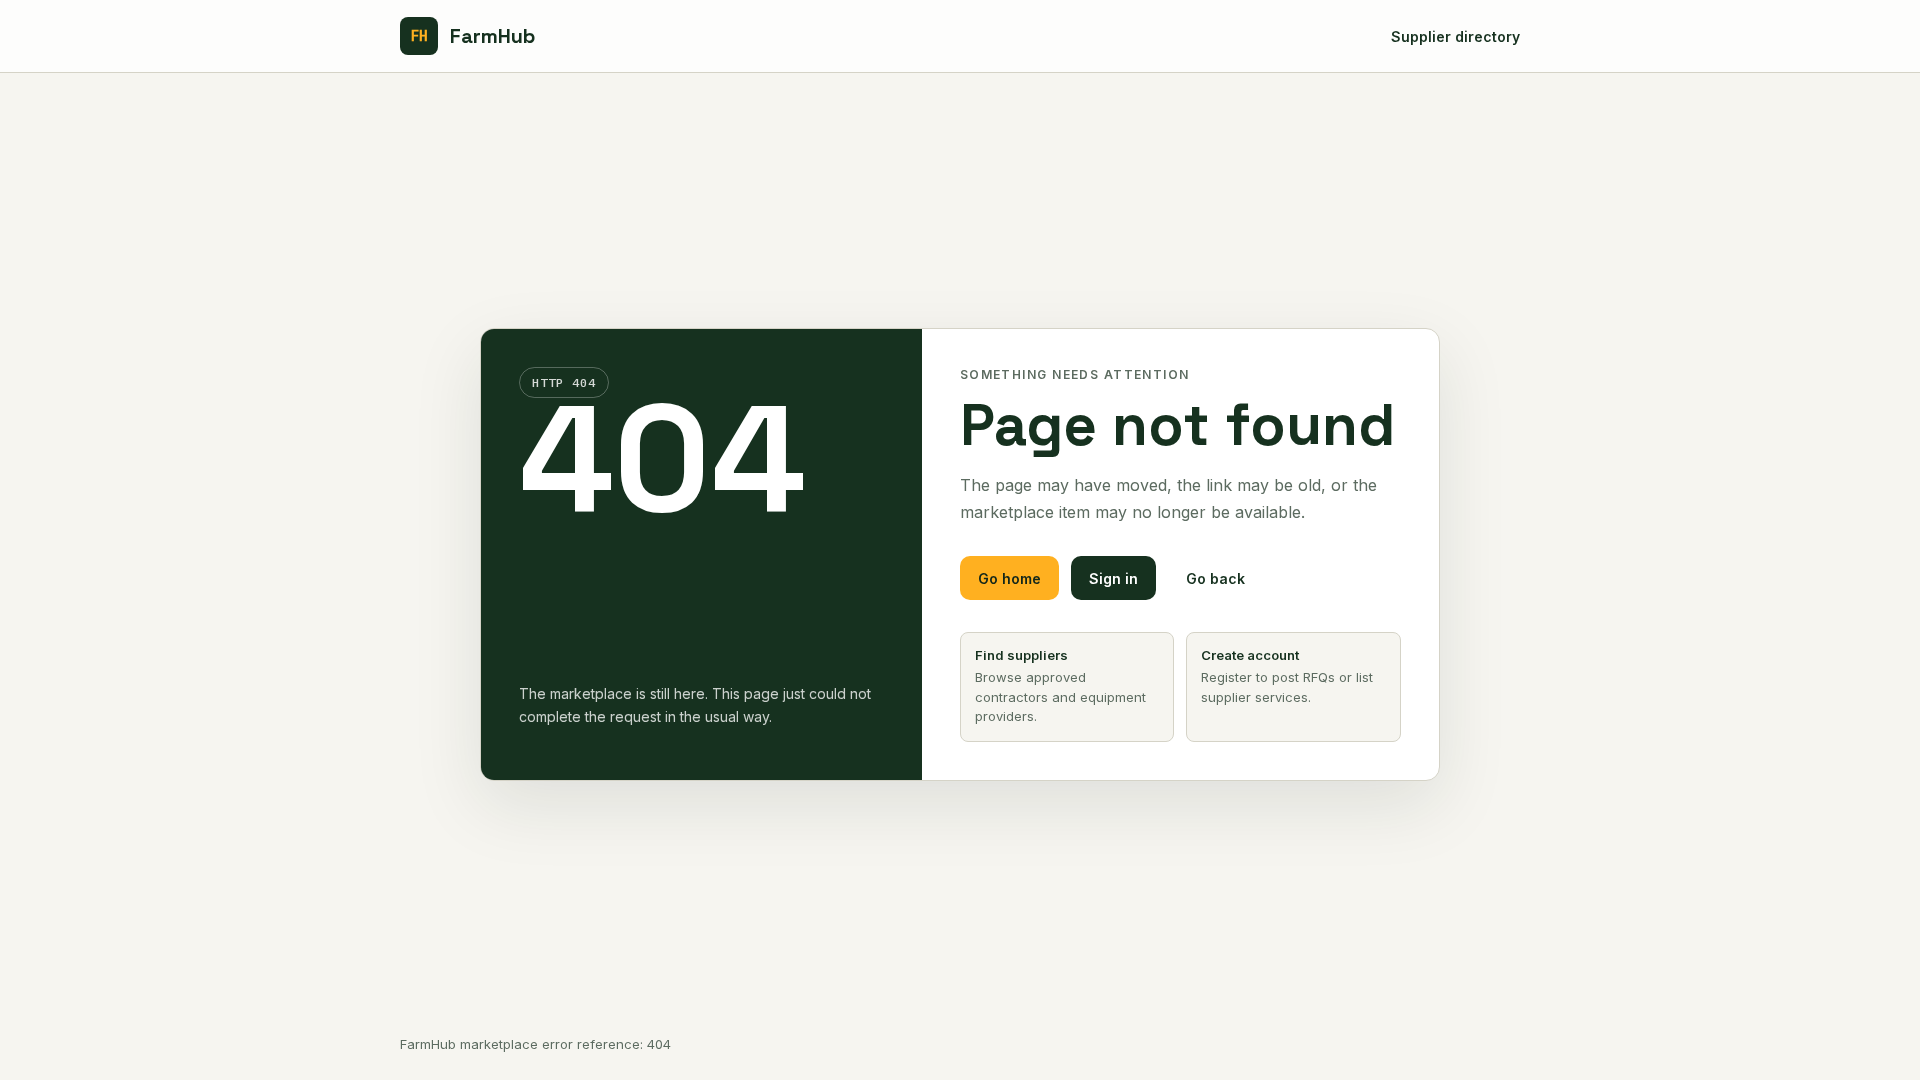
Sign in (1113, 578)
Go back (1215, 578)
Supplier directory (1455, 36)
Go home (1009, 578)
